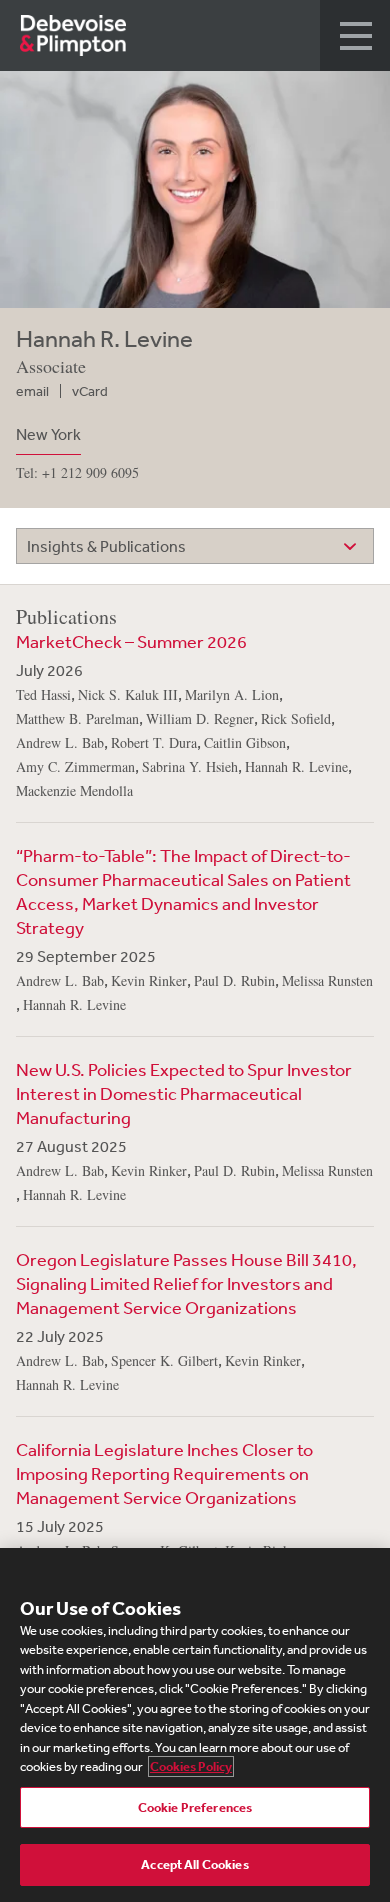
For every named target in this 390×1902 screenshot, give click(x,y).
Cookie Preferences (195, 1807)
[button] (355, 35)
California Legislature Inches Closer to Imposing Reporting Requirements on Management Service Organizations (164, 1473)
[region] (195, 1725)
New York (48, 434)
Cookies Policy (191, 1766)
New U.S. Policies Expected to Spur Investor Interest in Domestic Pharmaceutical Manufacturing (184, 1093)
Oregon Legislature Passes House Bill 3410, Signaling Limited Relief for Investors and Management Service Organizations (186, 1283)
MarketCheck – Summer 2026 (131, 641)
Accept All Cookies (194, 1864)
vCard (90, 391)
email (32, 391)
